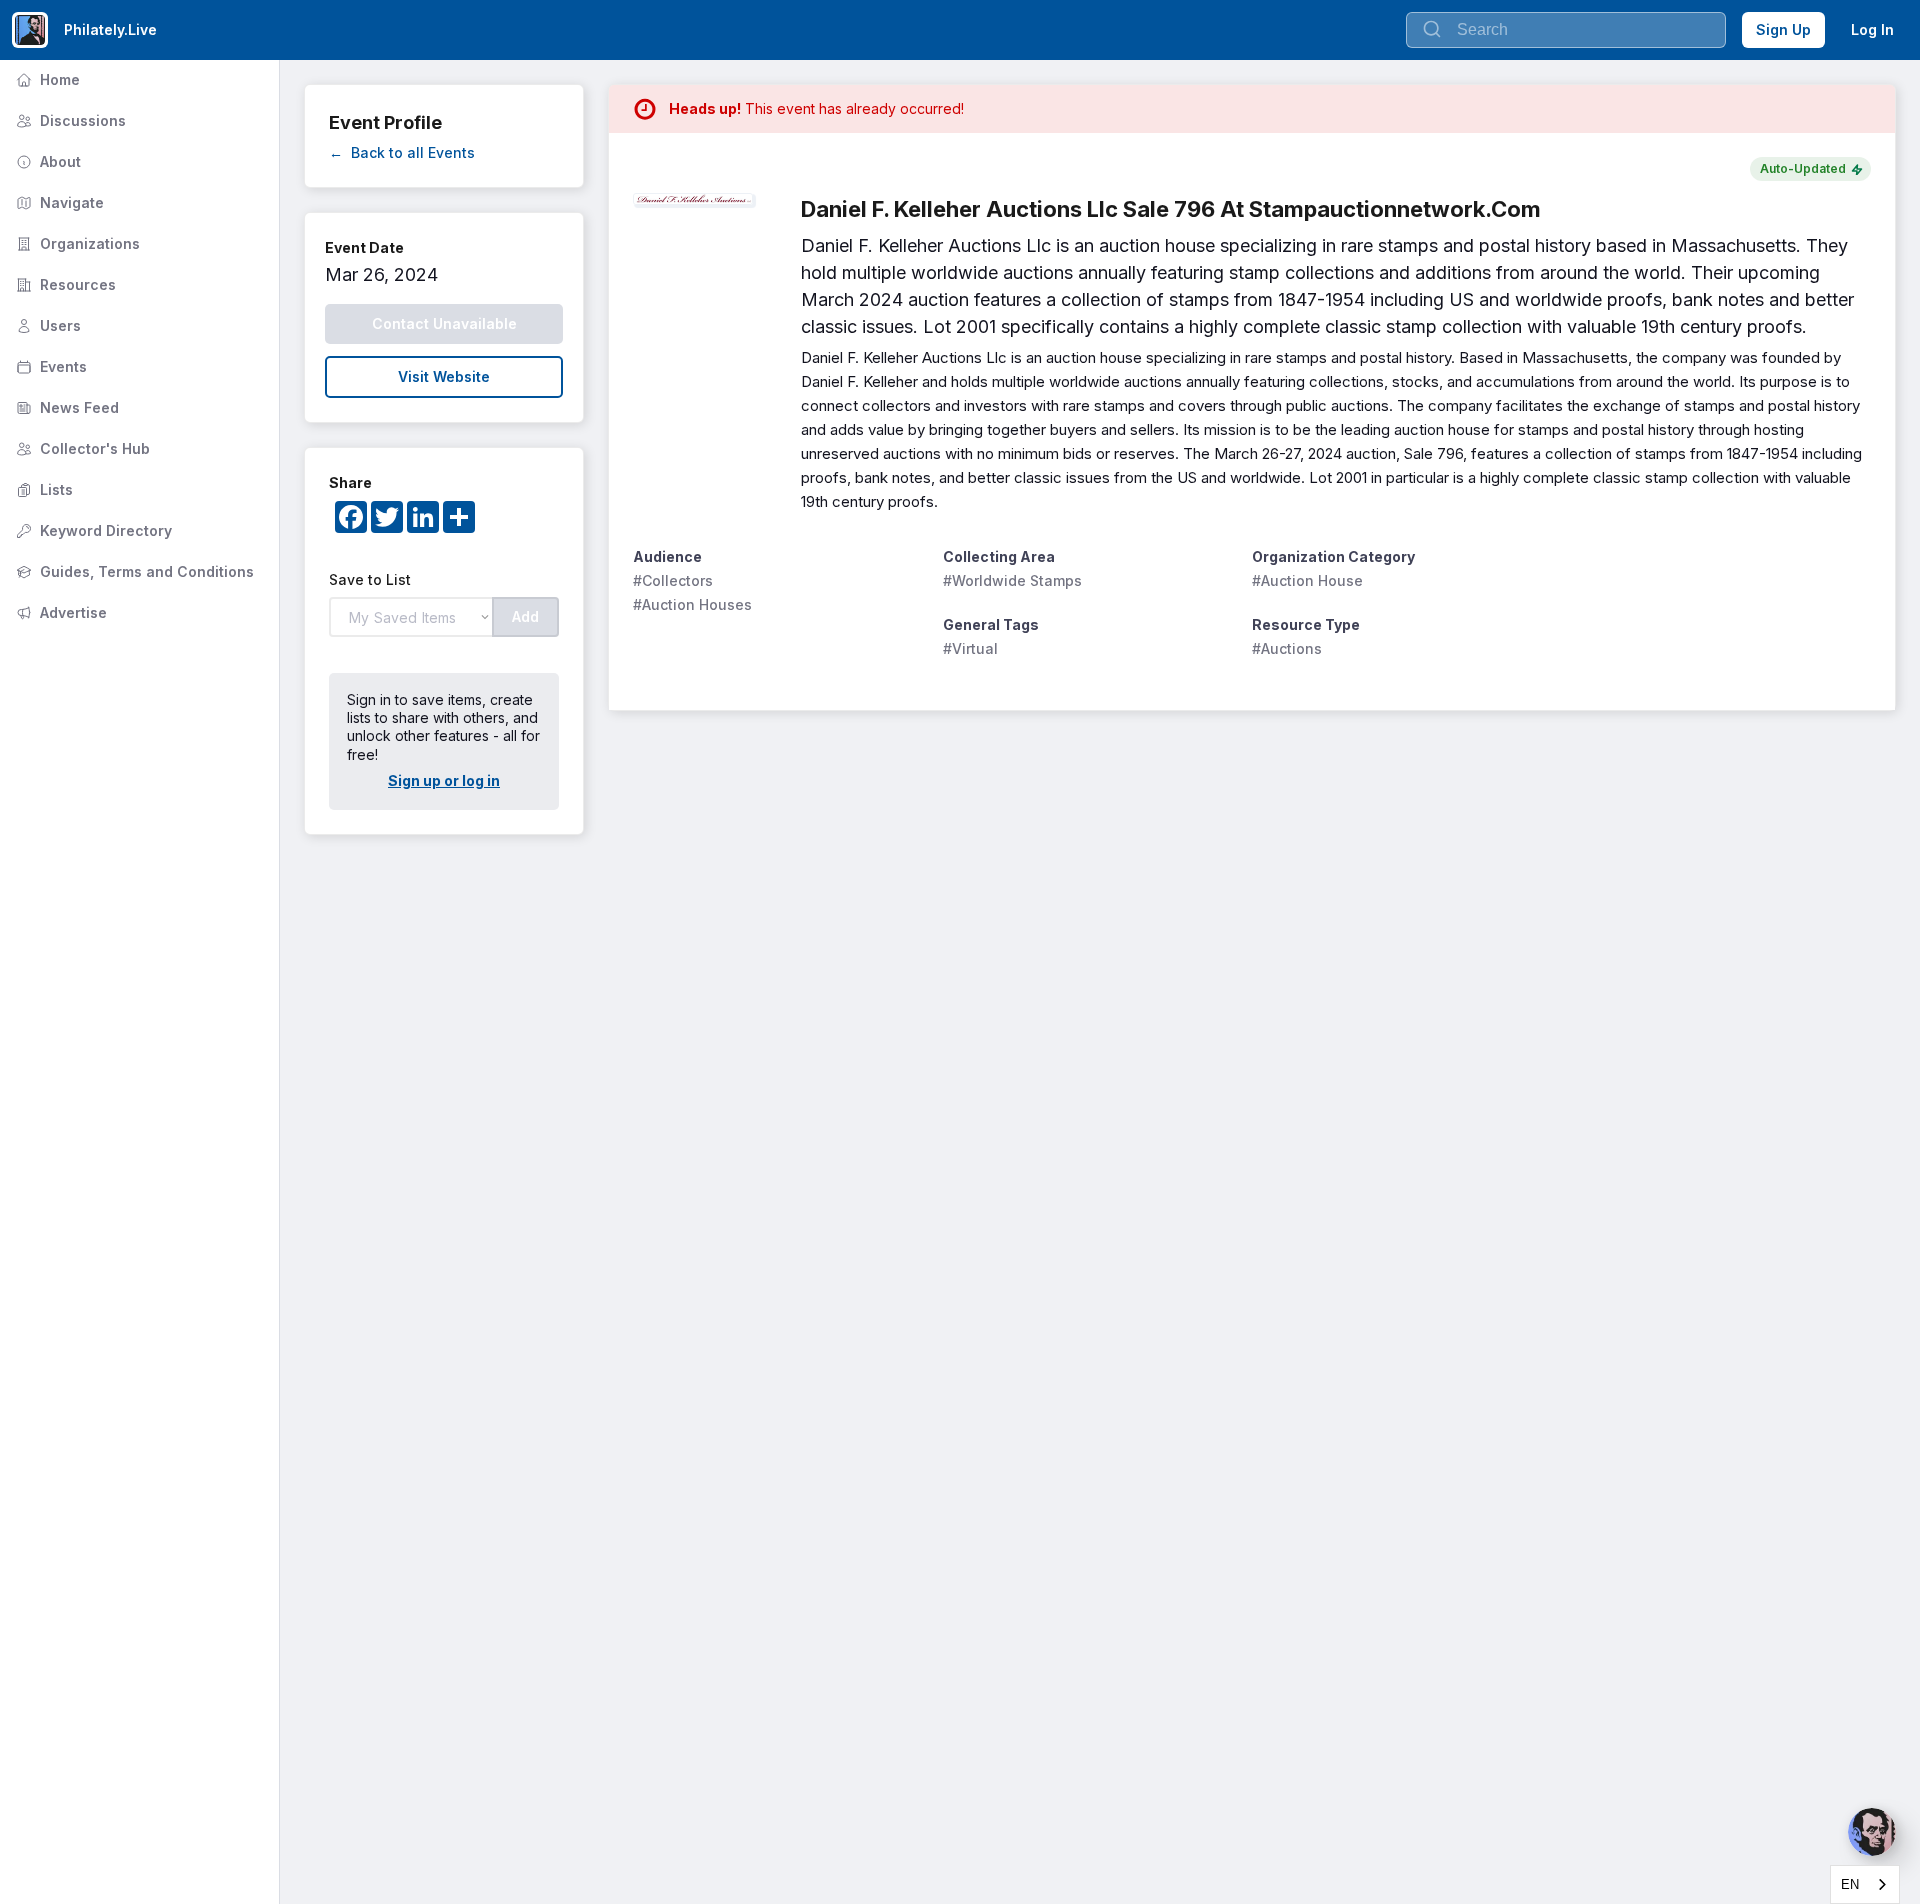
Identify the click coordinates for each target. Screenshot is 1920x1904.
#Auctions (1287, 648)
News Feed (65, 407)
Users (46, 325)
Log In (1872, 29)
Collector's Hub (81, 448)
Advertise (59, 612)
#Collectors (673, 580)
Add (525, 616)
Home (46, 79)
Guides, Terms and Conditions (133, 571)
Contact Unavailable (444, 323)
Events (49, 366)
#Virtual (970, 648)
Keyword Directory (92, 530)
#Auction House (1307, 580)
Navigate (58, 202)
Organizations (76, 243)
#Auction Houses (692, 604)
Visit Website (444, 376)
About (46, 161)
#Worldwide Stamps (1012, 580)
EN (1850, 1884)
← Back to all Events (402, 152)
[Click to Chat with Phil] (1872, 1832)
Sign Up (1783, 29)
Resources (64, 284)
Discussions (69, 120)
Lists (42, 489)
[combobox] (1865, 1884)
